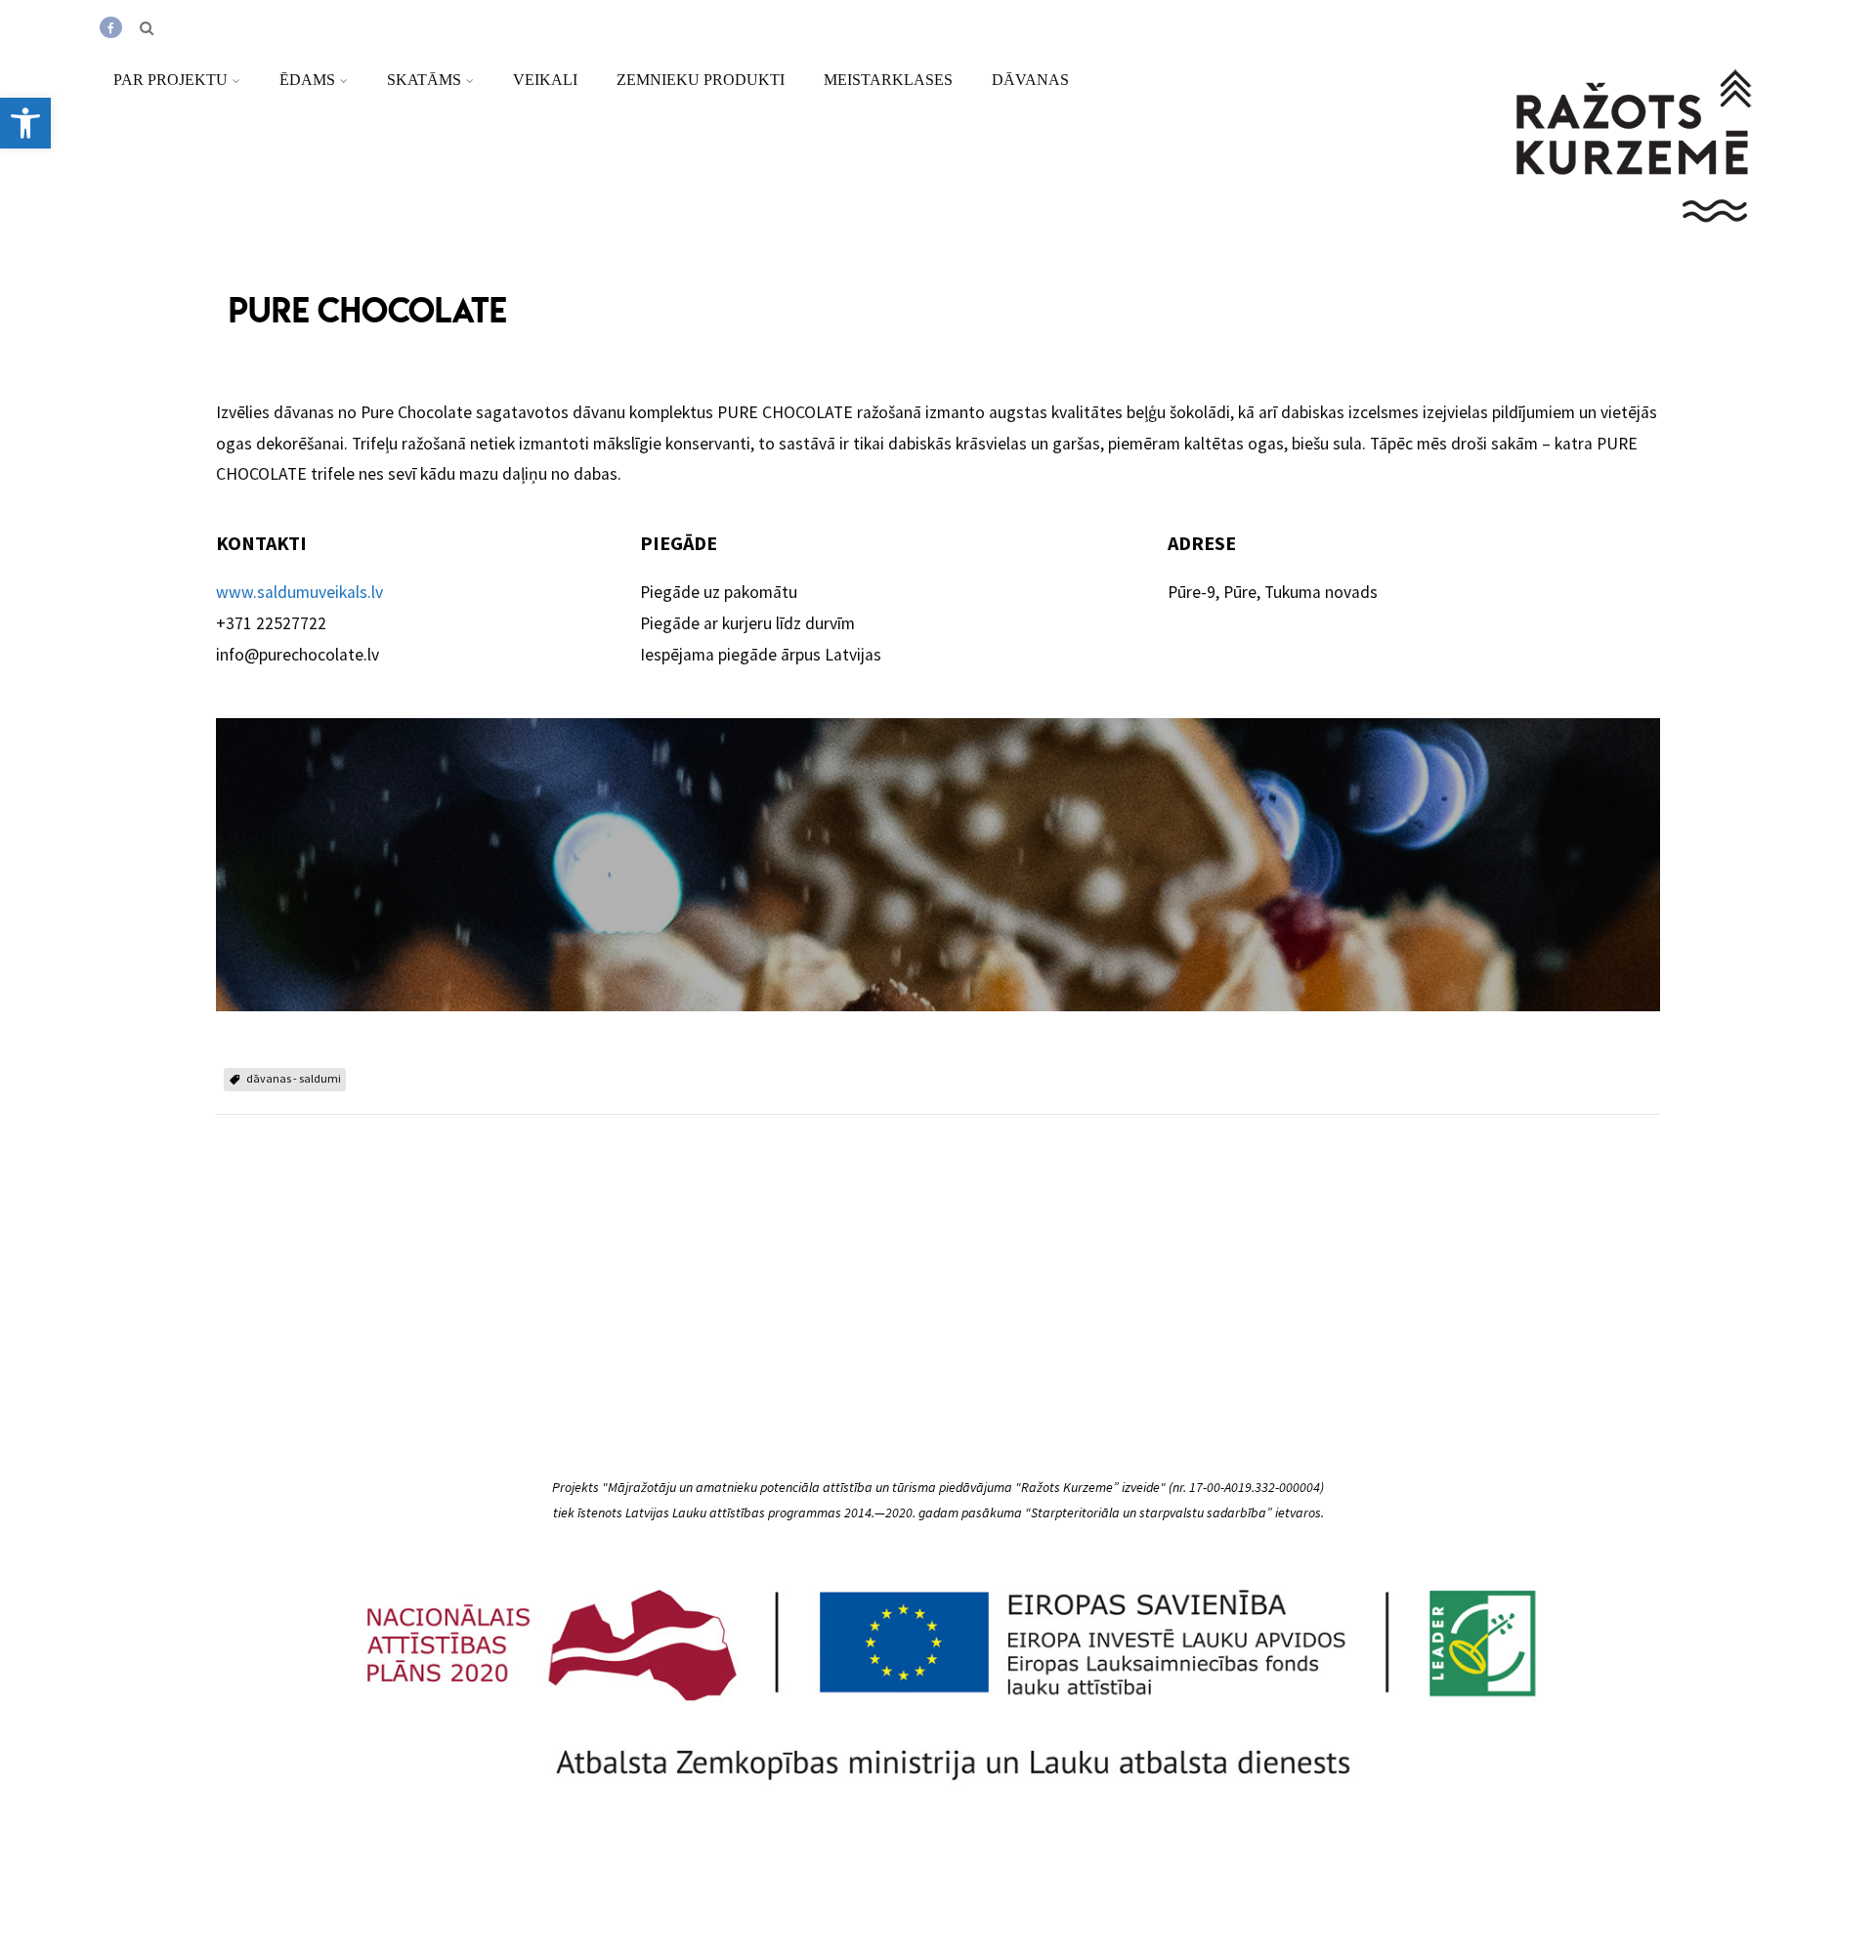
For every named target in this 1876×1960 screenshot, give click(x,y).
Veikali (545, 80)
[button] (25, 123)
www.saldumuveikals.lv (299, 592)
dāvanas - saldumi (294, 1078)
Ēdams (307, 80)
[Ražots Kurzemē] (1636, 247)
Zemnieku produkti (701, 80)
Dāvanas (1030, 80)
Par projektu (171, 80)
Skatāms (424, 80)
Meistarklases (888, 80)
